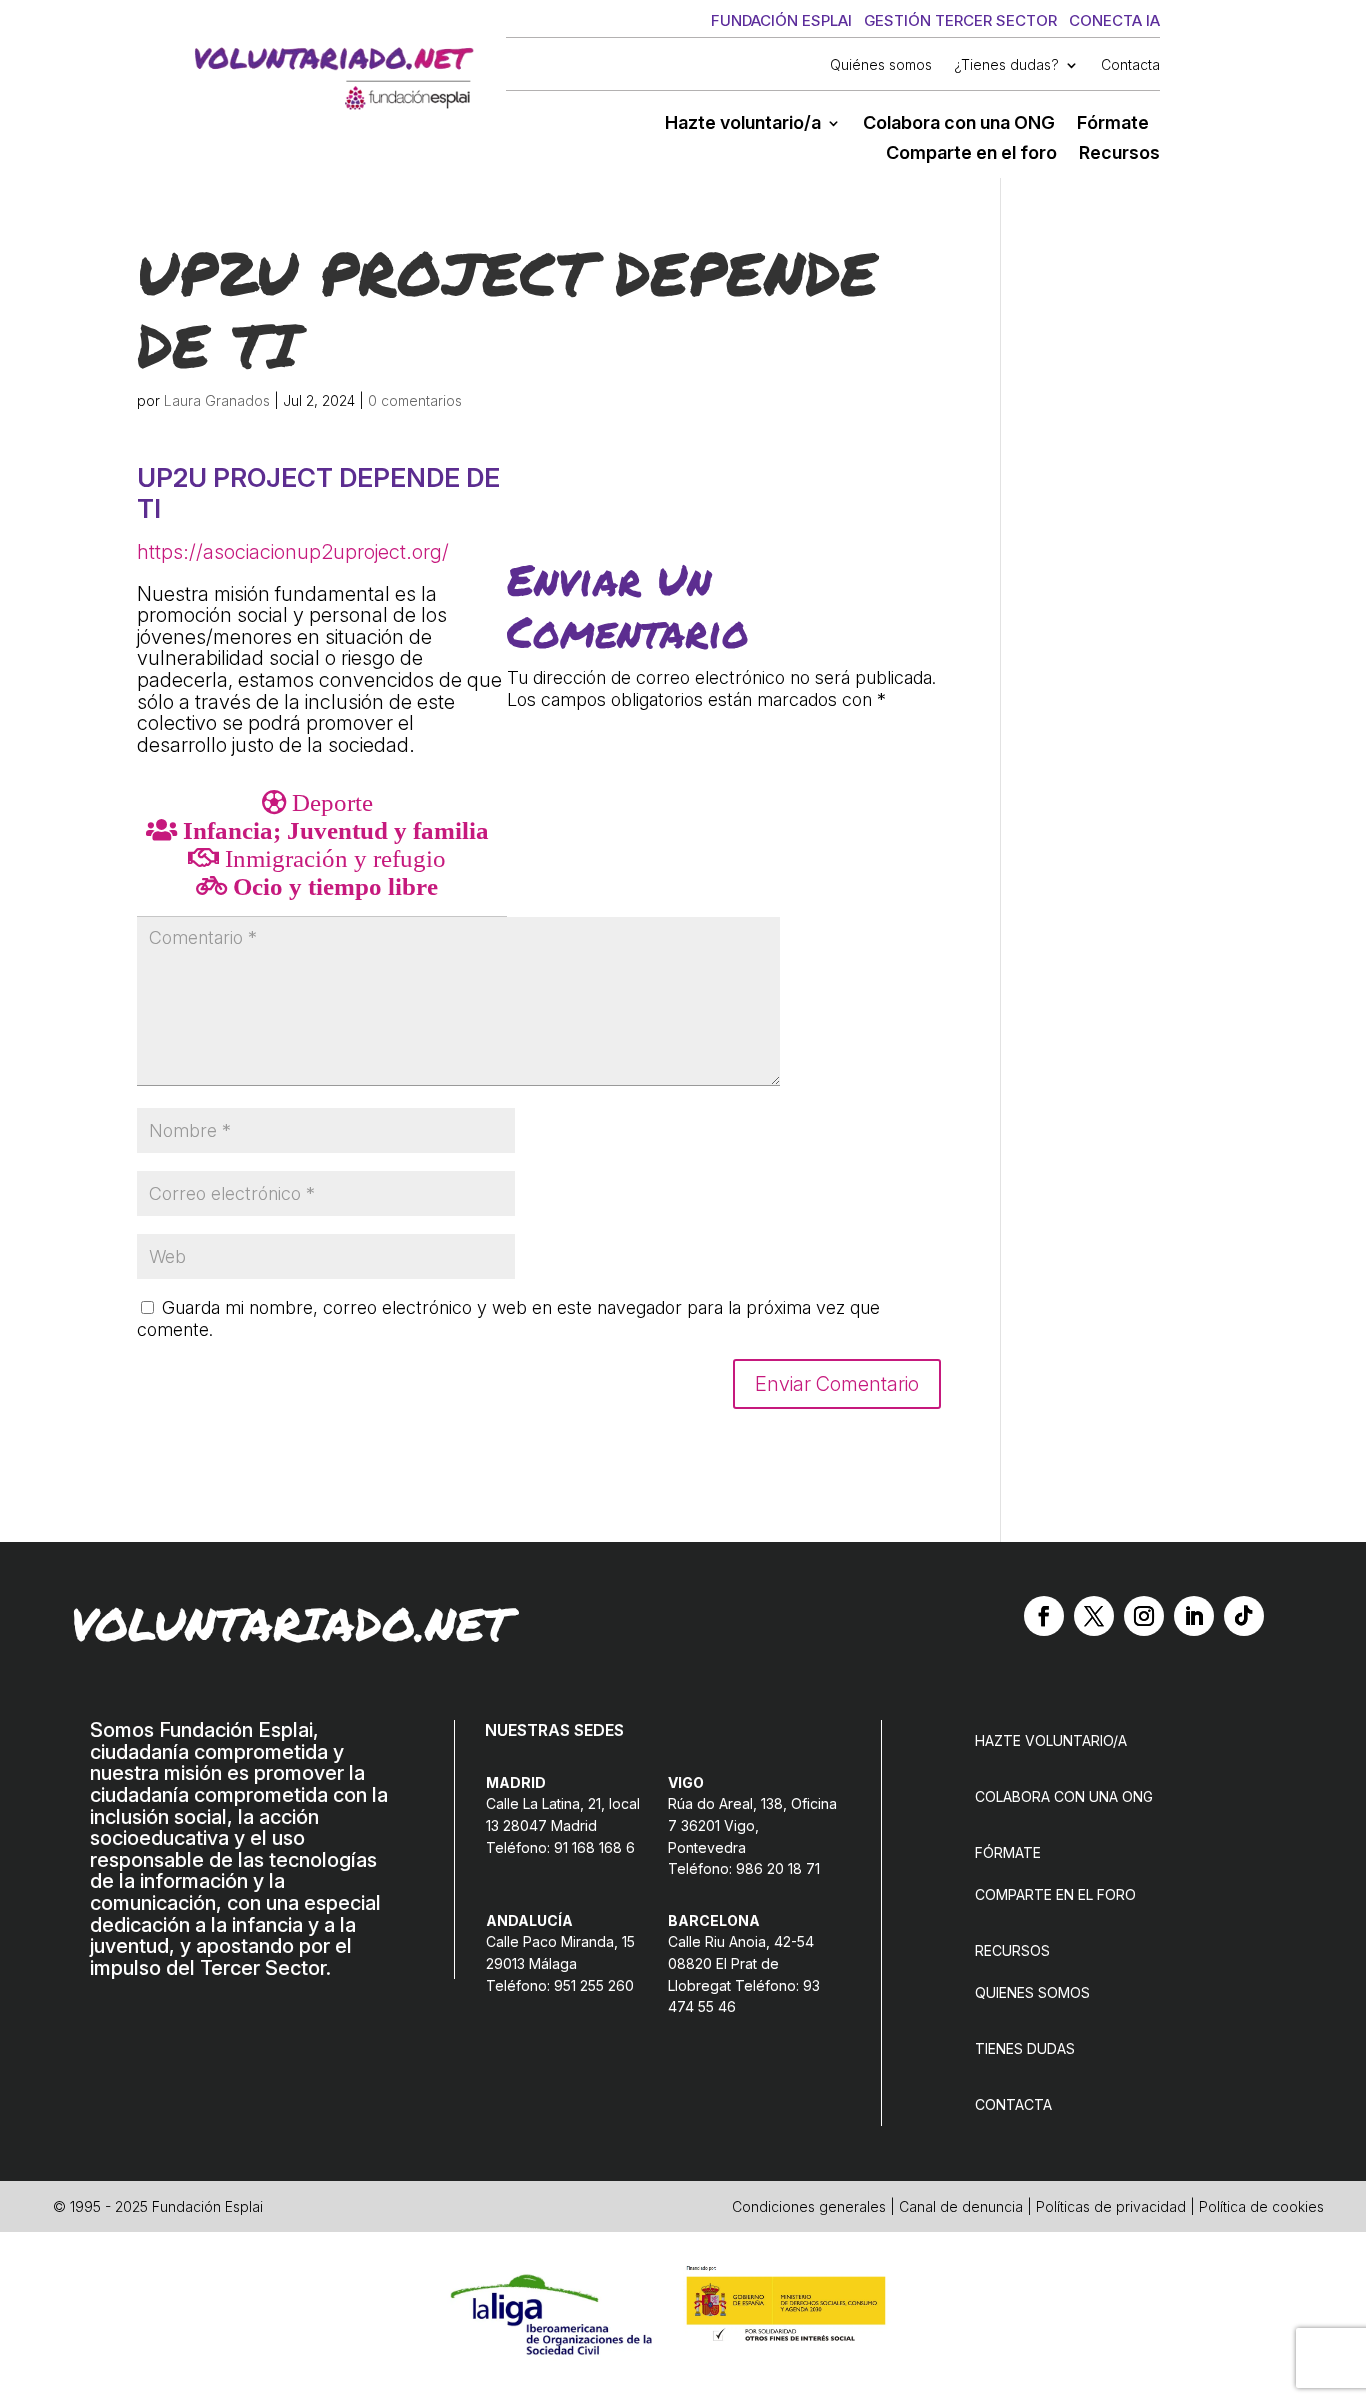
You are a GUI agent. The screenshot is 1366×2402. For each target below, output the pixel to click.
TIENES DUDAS (1025, 2048)
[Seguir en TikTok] (1244, 1616)
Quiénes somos (881, 65)
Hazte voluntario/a (743, 124)
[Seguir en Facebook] (1044, 1616)
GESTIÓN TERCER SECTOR (960, 20)
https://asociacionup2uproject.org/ (293, 552)
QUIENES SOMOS (1032, 1992)
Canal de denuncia (961, 2206)
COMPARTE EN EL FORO (1055, 1894)
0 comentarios (415, 400)
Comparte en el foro (971, 154)
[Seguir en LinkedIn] (1194, 1616)
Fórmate (1113, 124)
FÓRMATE (1008, 1852)
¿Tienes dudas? (1006, 65)
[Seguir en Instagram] (1144, 1616)
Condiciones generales (809, 2206)
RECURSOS (1012, 1950)
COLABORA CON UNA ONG (1064, 1796)
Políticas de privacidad (1111, 2206)
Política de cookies (1261, 2206)
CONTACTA (1013, 2104)
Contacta (1130, 65)
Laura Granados (217, 400)
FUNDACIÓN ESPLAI (781, 20)
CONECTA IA (1114, 20)
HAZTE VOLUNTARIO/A (1051, 1740)
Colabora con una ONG (959, 124)
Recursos (1119, 154)
